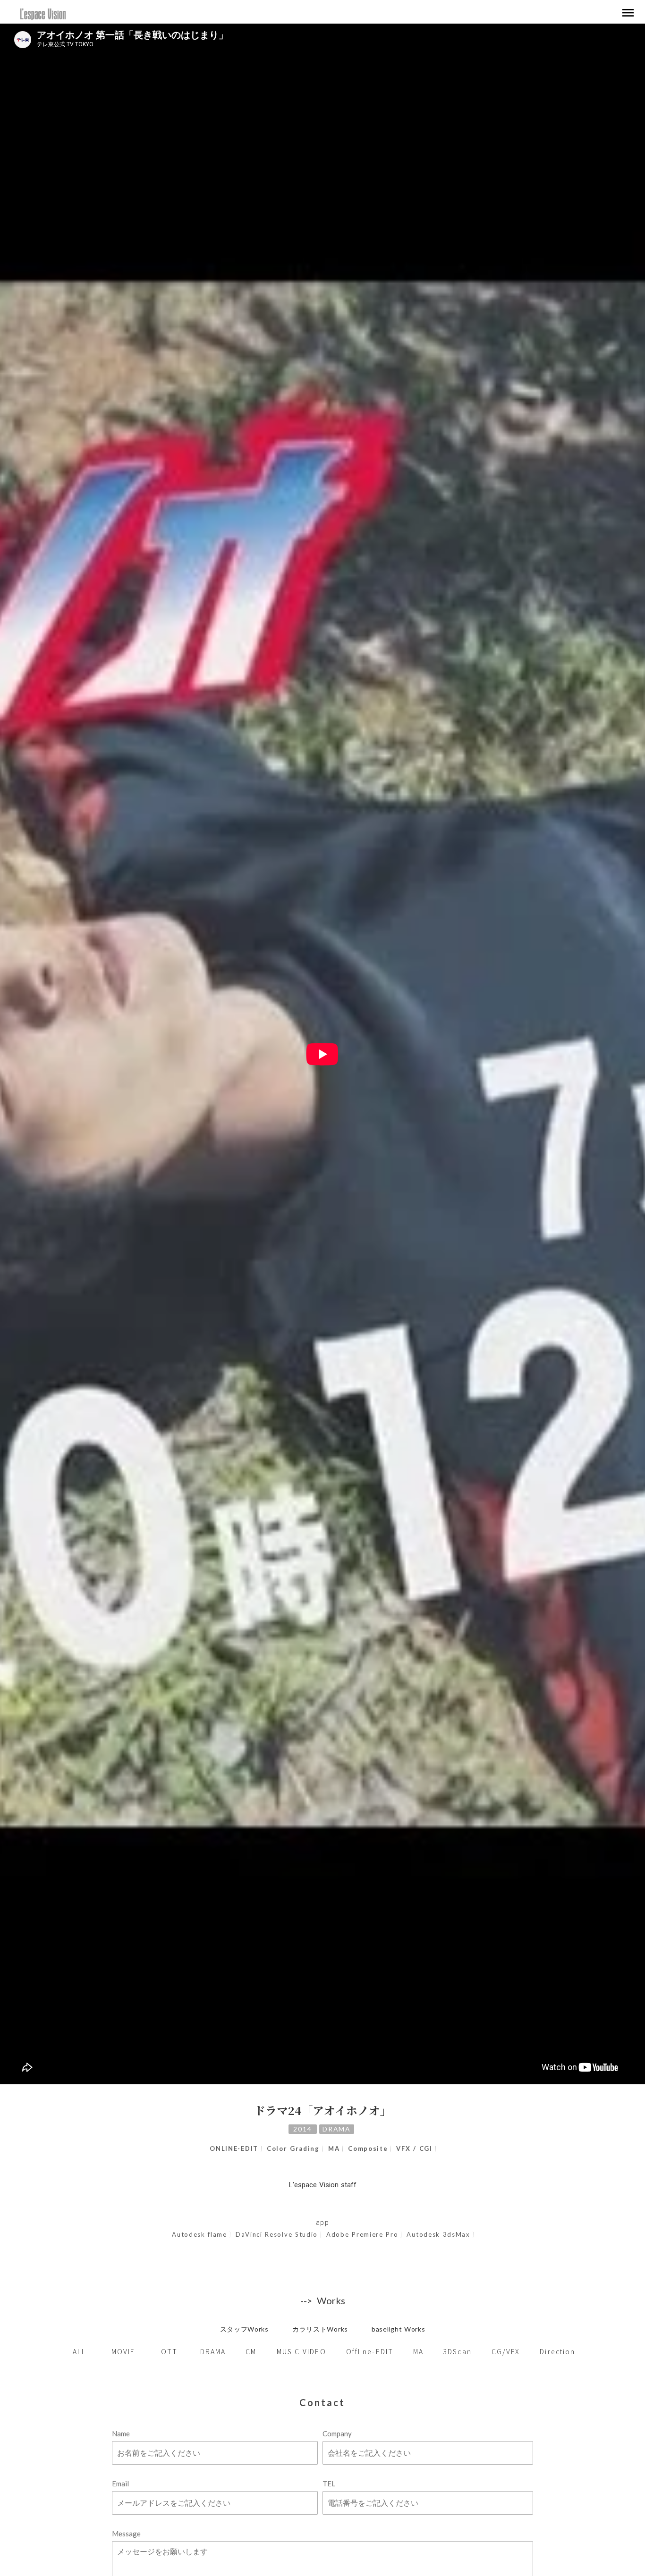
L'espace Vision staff (323, 2185)
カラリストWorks (320, 2329)
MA (334, 2149)
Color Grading (293, 2149)
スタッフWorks (244, 2329)
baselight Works (399, 2329)
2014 (302, 2129)
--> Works (323, 2300)
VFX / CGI (414, 2149)
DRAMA (337, 2129)
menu (628, 13)
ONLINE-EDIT (234, 2149)
